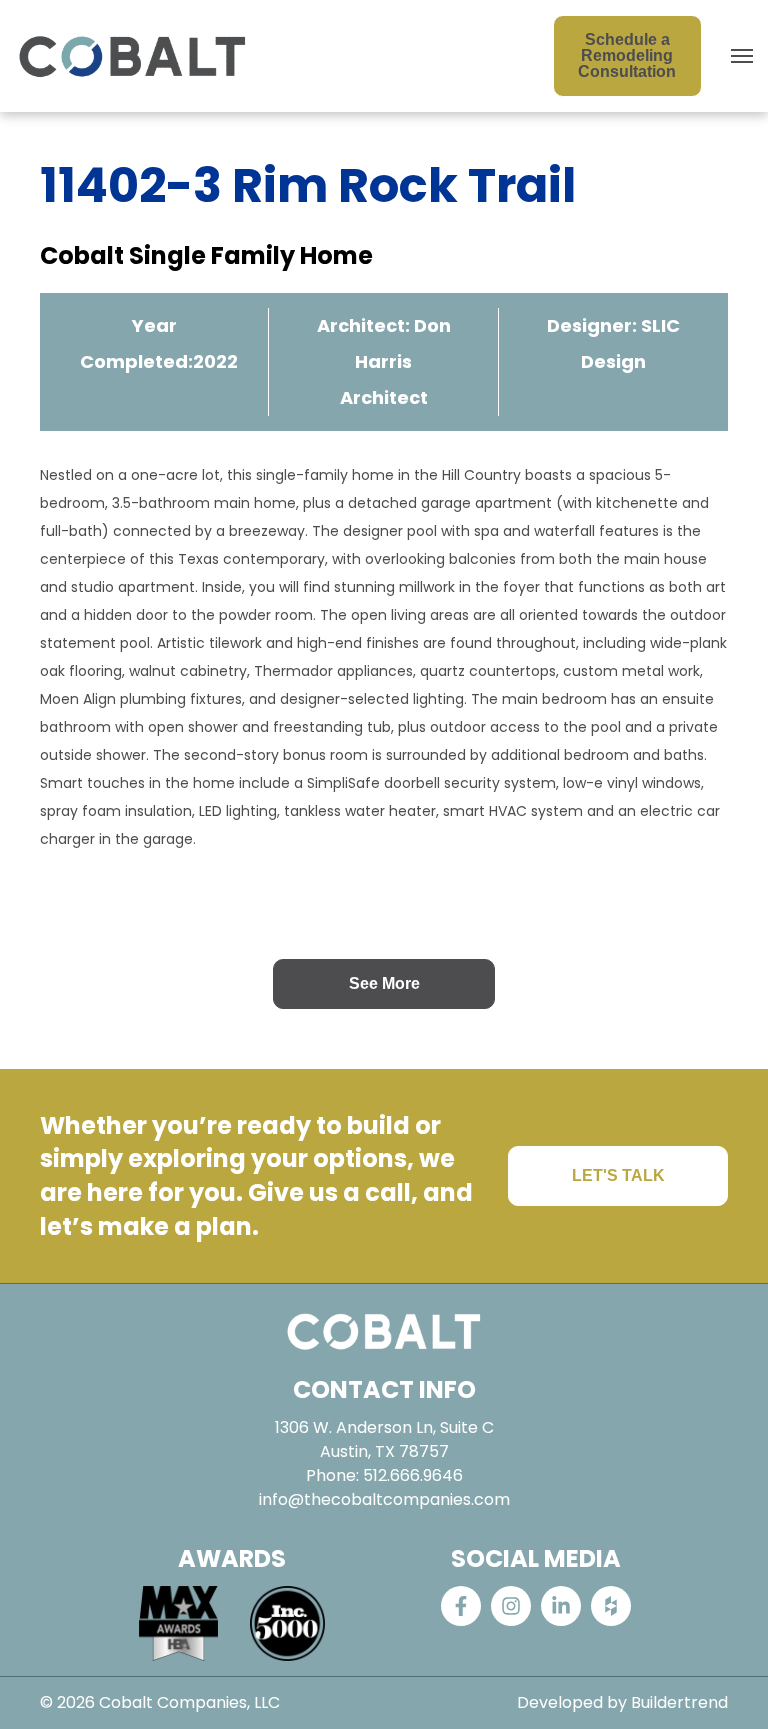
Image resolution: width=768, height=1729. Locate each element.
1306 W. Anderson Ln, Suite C (384, 1427)
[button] (742, 56)
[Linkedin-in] (561, 1606)
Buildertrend (679, 1702)
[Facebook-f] (461, 1606)
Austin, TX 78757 (384, 1451)
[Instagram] (511, 1606)
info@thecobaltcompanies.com (384, 1499)
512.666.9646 (413, 1475)
